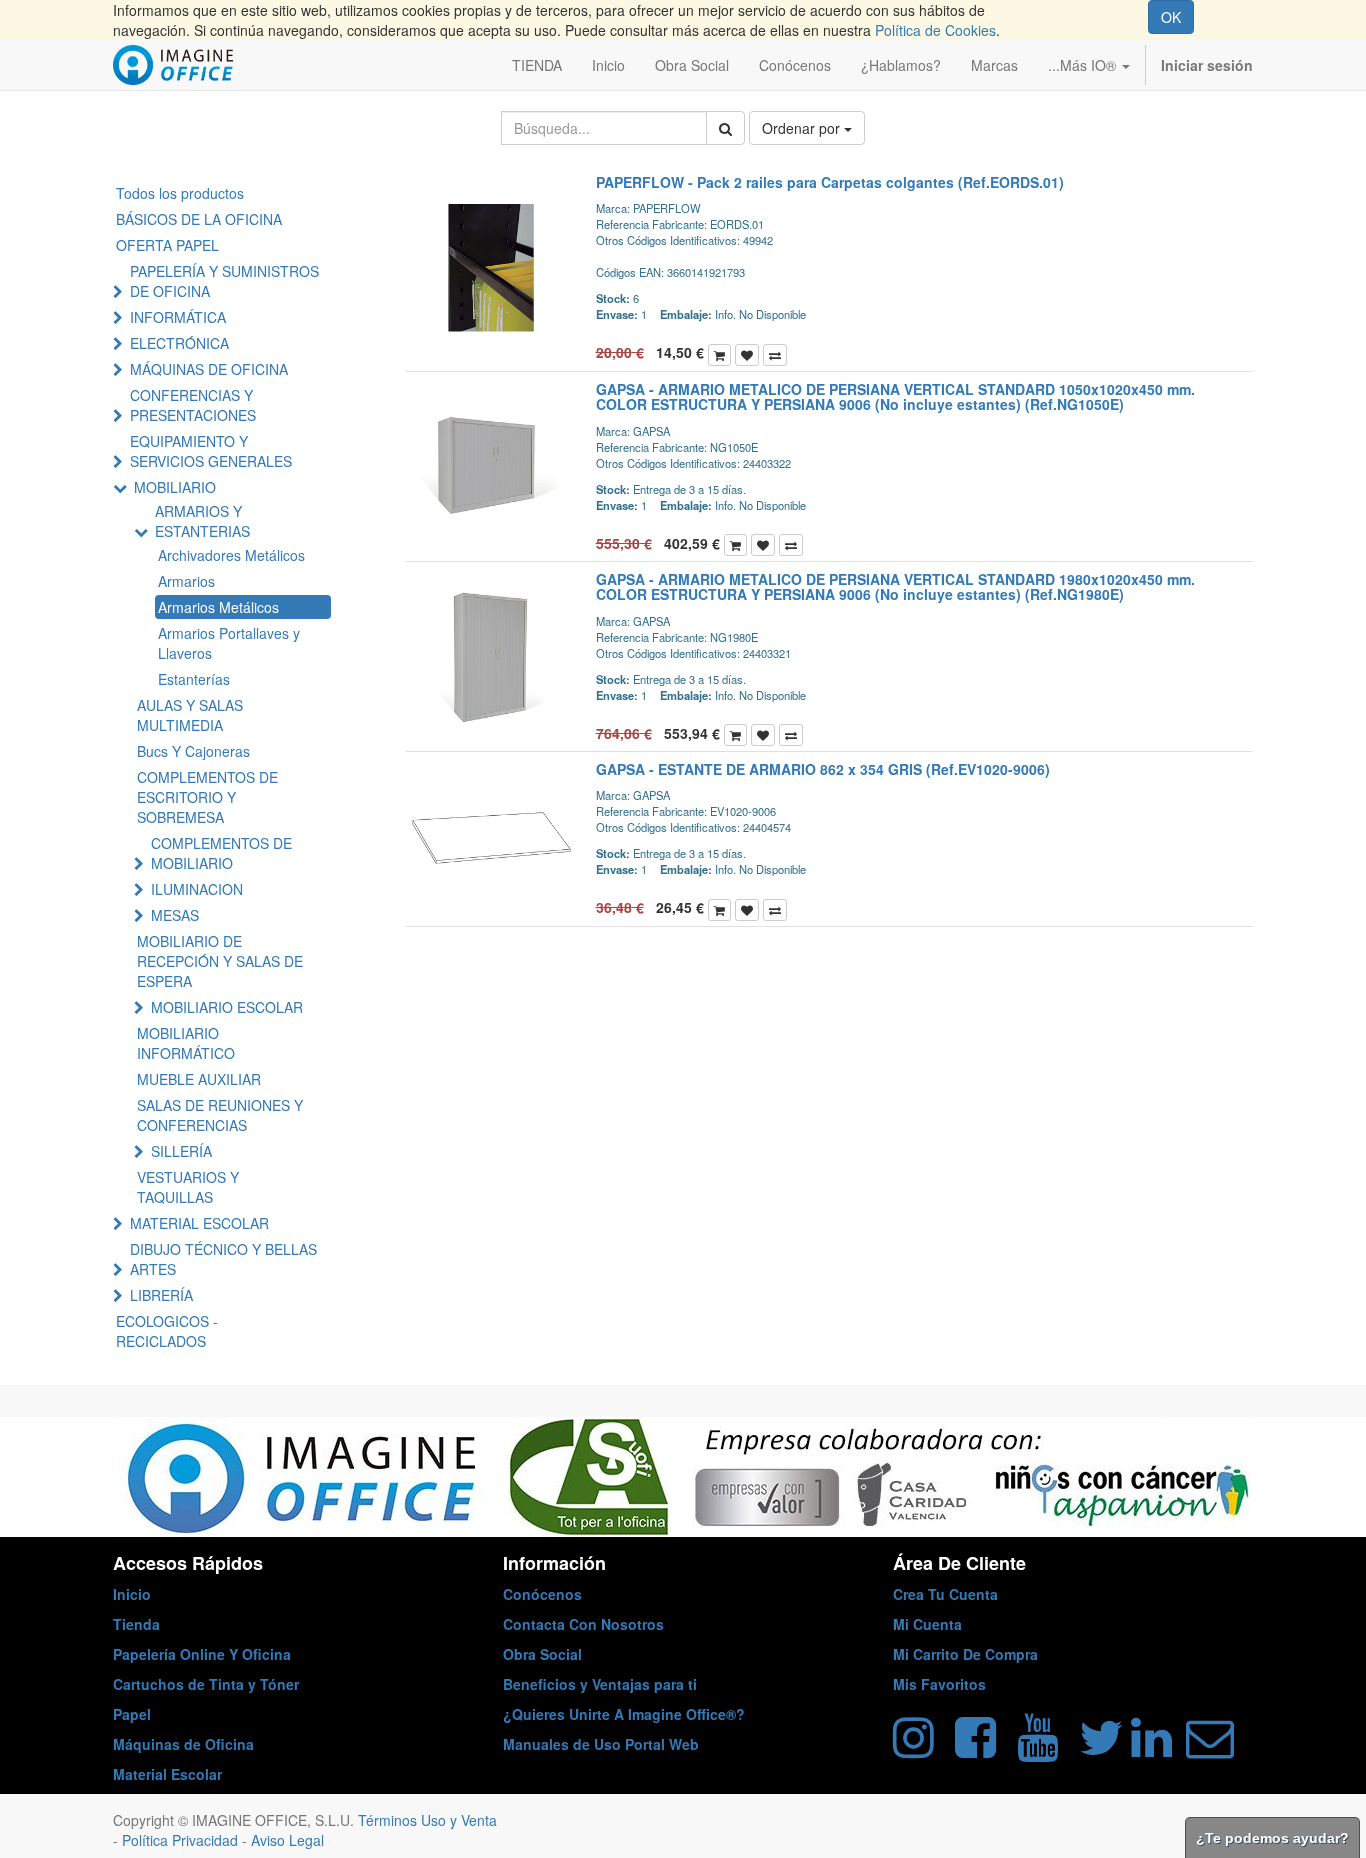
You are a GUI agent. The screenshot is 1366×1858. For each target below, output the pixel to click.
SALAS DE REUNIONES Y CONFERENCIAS (220, 1115)
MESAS (175, 915)
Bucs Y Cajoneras (193, 751)
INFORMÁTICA (178, 317)
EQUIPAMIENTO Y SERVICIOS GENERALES (211, 451)
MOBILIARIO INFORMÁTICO (186, 1043)
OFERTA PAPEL (167, 245)
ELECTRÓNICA (179, 343)
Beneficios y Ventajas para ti (600, 1684)
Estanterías (194, 679)
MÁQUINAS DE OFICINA (209, 369)
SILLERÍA (181, 1151)
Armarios (186, 581)
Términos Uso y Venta (427, 1820)
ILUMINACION (197, 889)
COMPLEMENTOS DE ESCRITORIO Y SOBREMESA (207, 797)
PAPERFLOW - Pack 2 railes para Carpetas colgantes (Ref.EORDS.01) (830, 182)
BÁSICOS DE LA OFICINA (199, 219)
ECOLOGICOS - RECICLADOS (167, 1331)
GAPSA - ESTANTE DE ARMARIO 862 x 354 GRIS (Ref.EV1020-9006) (823, 769)
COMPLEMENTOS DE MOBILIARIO (221, 853)
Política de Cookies (935, 30)
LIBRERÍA (161, 1295)
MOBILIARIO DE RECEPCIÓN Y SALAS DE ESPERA (220, 961)
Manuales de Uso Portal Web (601, 1744)
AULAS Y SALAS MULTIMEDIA (190, 715)
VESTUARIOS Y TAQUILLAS (188, 1187)
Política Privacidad (182, 1840)
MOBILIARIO (175, 487)
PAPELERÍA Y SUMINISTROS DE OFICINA (224, 281)
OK (1171, 17)
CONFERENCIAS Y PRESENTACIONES (193, 405)
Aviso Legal (287, 1840)
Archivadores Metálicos (231, 555)
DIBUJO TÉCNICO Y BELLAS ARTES (223, 1259)
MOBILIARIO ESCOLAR (227, 1007)
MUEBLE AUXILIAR (199, 1079)
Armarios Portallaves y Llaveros (229, 643)
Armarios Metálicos (218, 607)
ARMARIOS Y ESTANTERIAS (202, 521)
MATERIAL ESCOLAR (199, 1223)
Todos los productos (180, 193)
